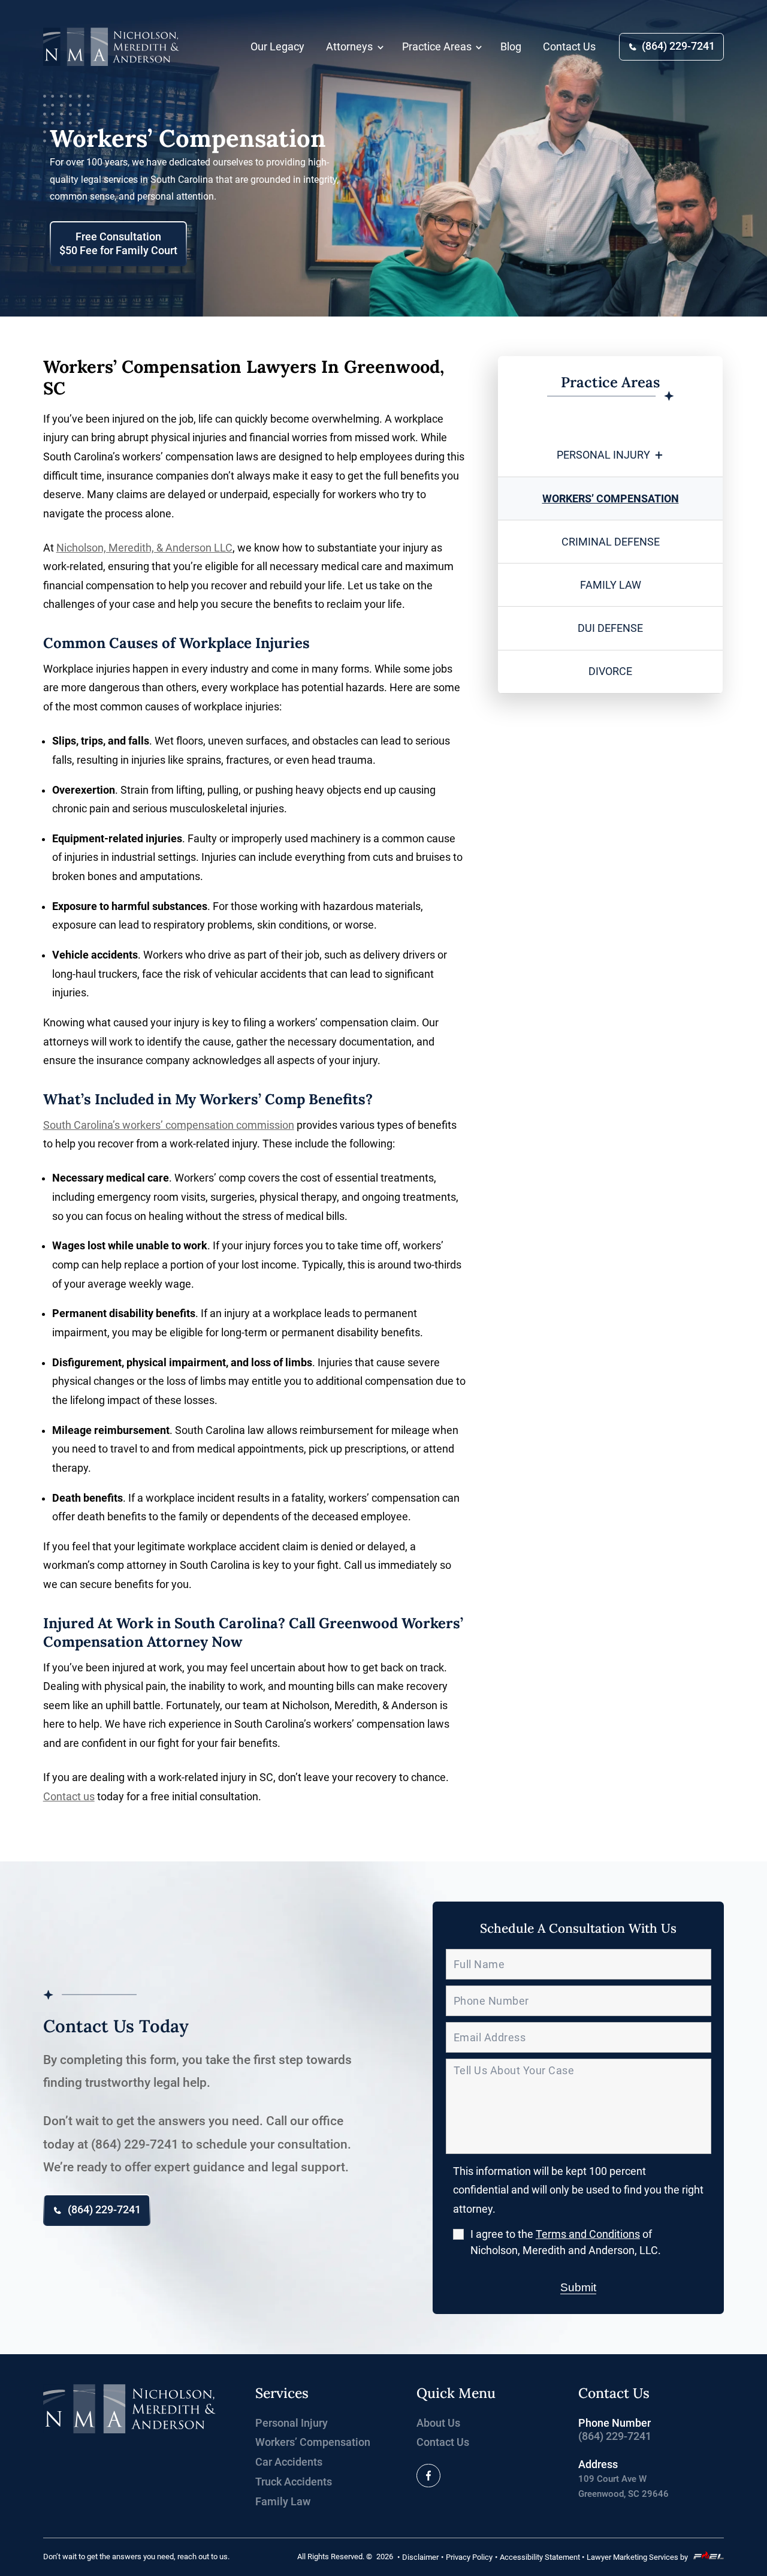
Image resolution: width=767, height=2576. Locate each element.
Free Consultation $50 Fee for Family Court (118, 244)
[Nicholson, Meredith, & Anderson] (111, 47)
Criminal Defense (611, 542)
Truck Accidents (294, 2482)
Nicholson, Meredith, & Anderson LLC (144, 548)
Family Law (611, 585)
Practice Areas (437, 47)
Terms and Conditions (588, 2234)
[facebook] (428, 2476)
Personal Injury (603, 455)
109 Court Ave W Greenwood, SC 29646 (623, 2486)
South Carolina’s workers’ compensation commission (169, 1125)
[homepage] (130, 2410)
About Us (438, 2423)
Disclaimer (420, 2557)
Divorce (610, 671)
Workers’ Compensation (611, 499)
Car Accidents (289, 2462)
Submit (578, 2287)
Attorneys (349, 47)
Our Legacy (277, 47)
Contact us (69, 1797)
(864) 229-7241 (678, 46)
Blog (511, 47)
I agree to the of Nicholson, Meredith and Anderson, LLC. (566, 2242)
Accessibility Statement (540, 2557)
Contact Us (569, 47)
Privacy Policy (469, 2557)
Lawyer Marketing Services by (637, 2557)
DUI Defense (610, 628)
